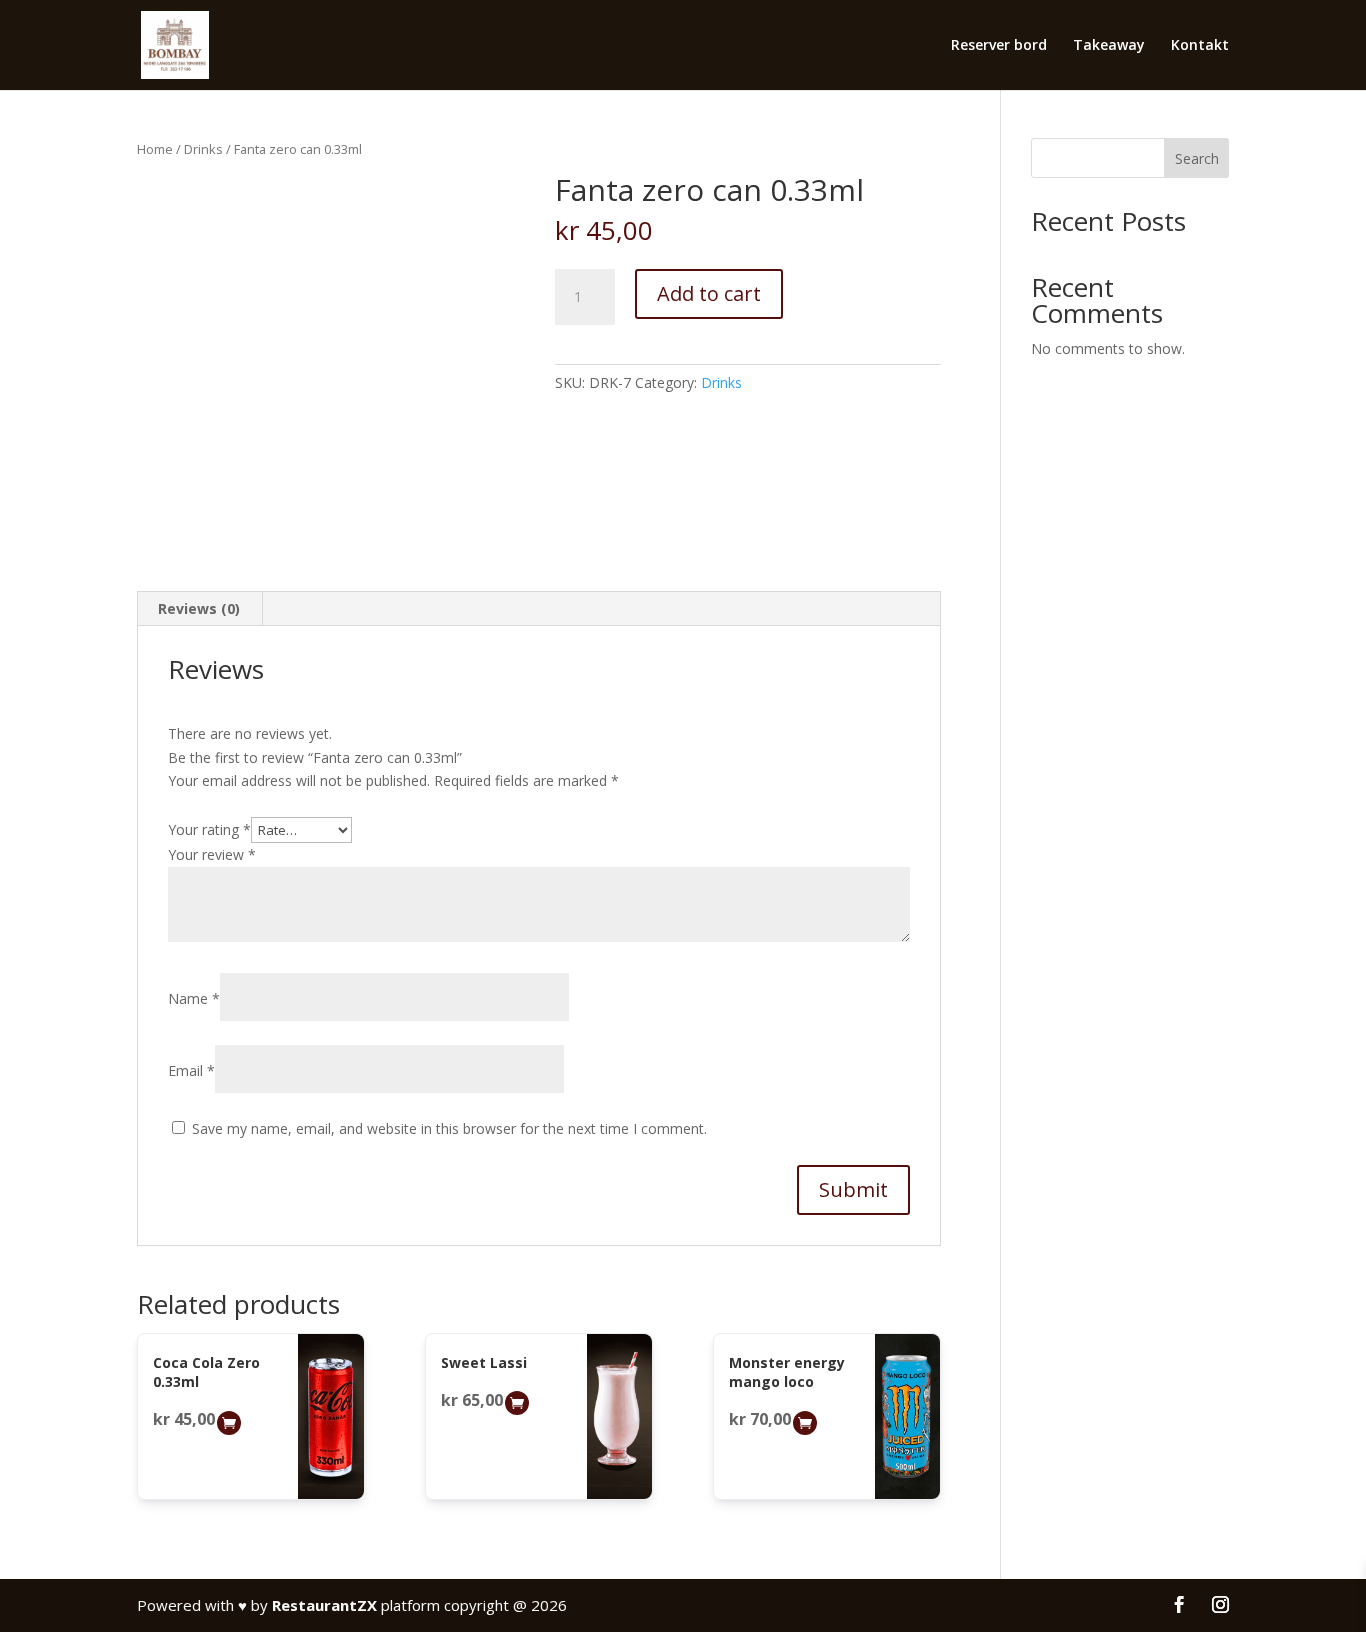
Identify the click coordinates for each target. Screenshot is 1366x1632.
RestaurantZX (324, 1605)
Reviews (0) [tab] (199, 608)
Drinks (203, 149)
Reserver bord (999, 46)
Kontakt (1200, 46)
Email (191, 1070)
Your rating (209, 829)
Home (155, 149)
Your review (212, 854)
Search (1197, 158)
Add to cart (709, 293)
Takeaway (1109, 46)
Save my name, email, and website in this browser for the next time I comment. (449, 1128)
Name (194, 998)
